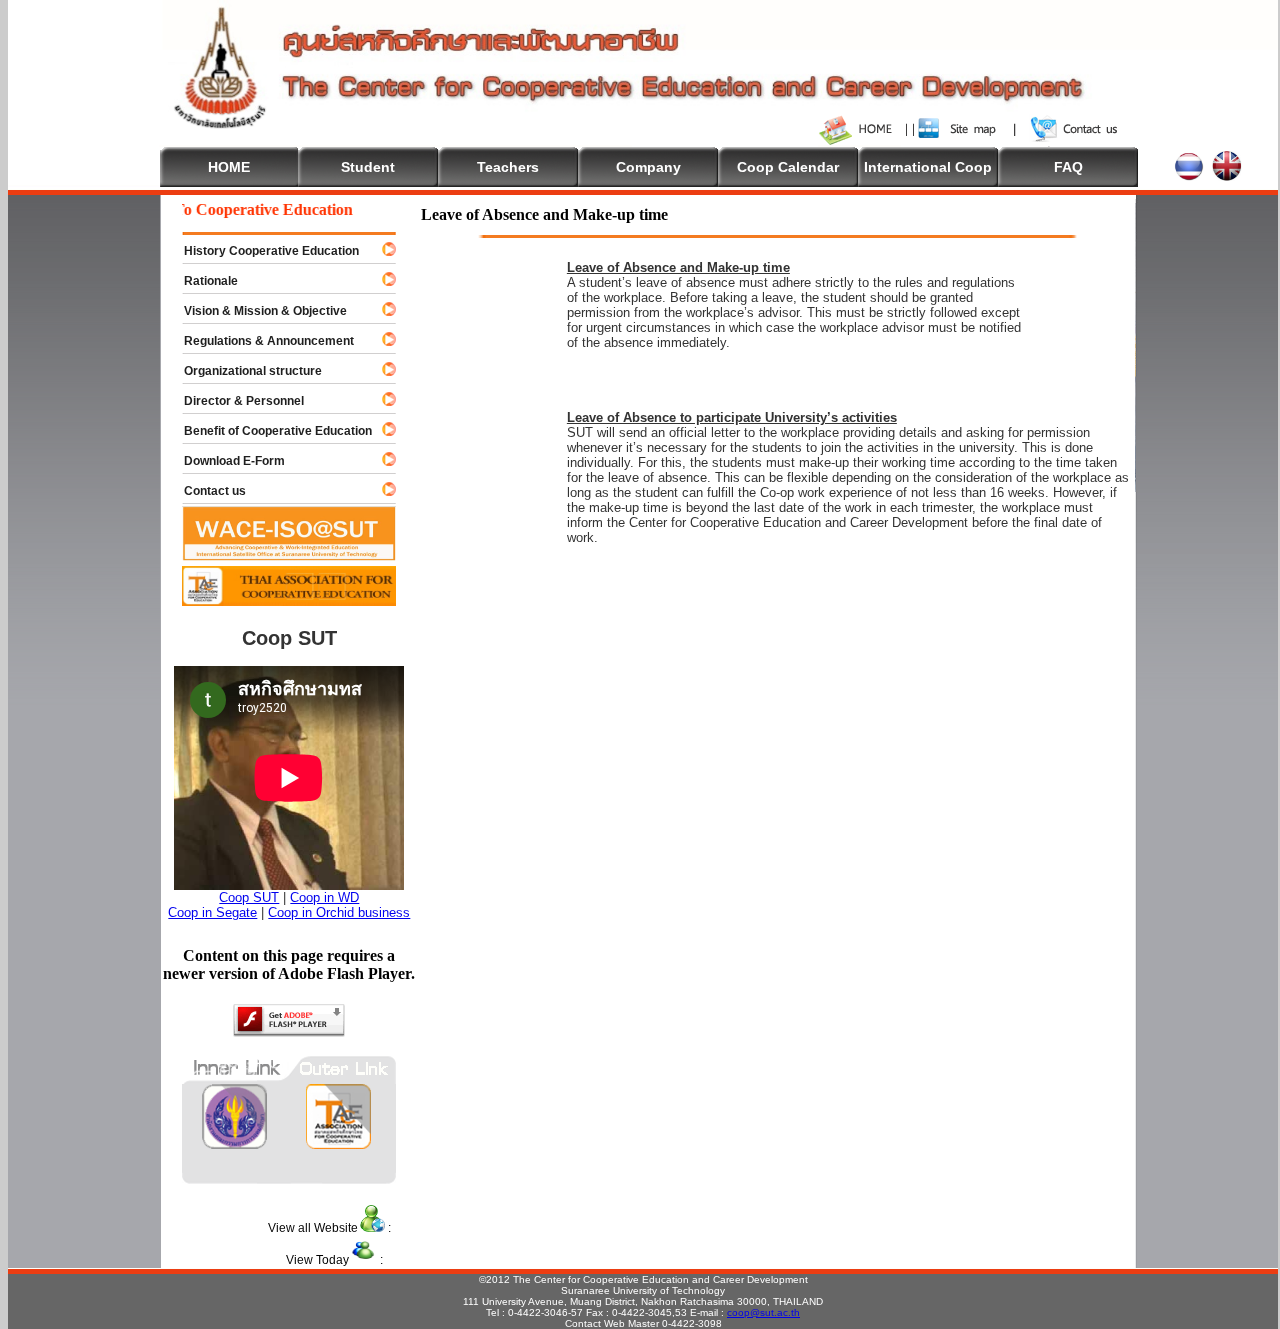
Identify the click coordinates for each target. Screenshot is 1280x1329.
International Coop (928, 167)
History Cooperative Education (262, 251)
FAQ (1068, 167)
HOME (229, 167)
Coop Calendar (788, 167)
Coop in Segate (212, 912)
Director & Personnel (235, 401)
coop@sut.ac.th (763, 1312)
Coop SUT (249, 897)
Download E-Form (225, 461)
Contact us (206, 491)
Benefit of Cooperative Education (269, 431)
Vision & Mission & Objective (256, 311)
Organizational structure (244, 371)
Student (368, 167)
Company (648, 167)
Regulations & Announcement (260, 341)
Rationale (202, 281)
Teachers (508, 167)
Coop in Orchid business (339, 912)
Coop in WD (324, 897)
